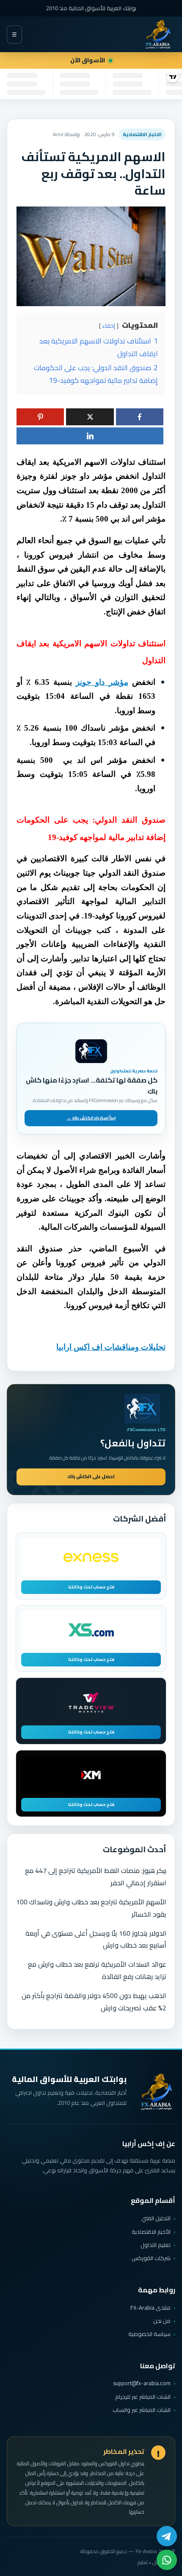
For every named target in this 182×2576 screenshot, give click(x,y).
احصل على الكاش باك (91, 1476)
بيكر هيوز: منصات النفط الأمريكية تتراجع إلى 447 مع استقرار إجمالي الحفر (96, 1877)
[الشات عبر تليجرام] (167, 2536)
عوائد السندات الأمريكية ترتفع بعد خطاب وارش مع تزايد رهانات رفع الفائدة (97, 1970)
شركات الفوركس (151, 2258)
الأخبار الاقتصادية (151, 2232)
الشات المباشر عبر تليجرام (143, 2397)
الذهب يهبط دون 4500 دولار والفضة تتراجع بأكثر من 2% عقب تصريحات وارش (94, 2002)
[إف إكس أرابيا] (158, 34)
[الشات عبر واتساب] (167, 2560)
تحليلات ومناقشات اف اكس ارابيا (111, 1347)
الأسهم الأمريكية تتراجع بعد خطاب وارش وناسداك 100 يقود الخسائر (91, 1908)
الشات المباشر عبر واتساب (142, 2410)
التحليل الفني (156, 2218)
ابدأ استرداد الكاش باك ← (91, 1118)
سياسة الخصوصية (149, 2334)
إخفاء (109, 326)
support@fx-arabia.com (142, 2383)
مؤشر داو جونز (102, 682)
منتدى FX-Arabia (150, 2308)
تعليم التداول (156, 2245)
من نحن (162, 2321)
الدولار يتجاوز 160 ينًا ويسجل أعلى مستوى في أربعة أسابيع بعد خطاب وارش (96, 1939)
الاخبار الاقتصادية (142, 134)
